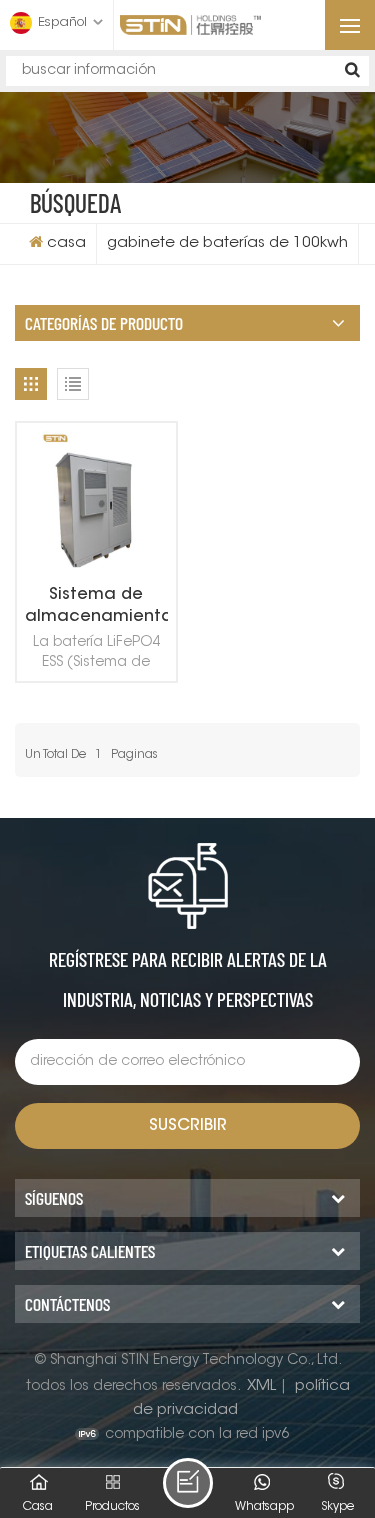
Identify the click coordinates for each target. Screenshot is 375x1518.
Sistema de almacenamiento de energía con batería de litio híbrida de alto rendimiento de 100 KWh (96, 607)
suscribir (188, 1126)
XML (261, 1386)
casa (66, 243)
